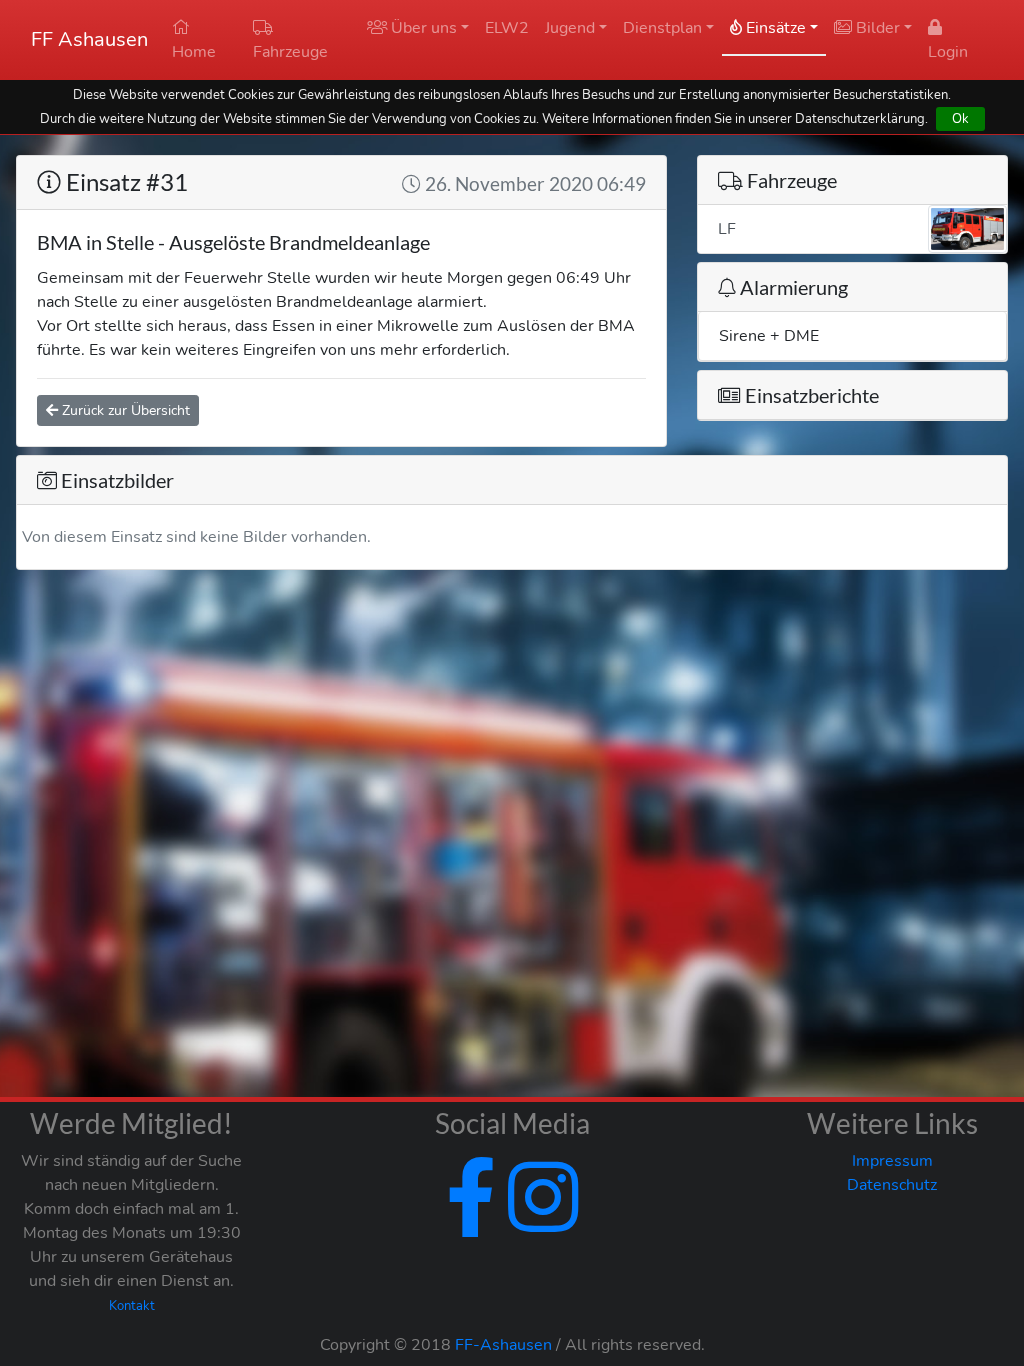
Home (194, 52)
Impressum (892, 1161)
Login (948, 52)
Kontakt (132, 1306)
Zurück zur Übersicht (124, 410)
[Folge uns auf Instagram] (539, 1222)
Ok (960, 118)
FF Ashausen (89, 39)
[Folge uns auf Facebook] (471, 1222)
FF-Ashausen (503, 1345)
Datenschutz (892, 1185)
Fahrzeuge (290, 52)
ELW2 (507, 28)
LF (727, 229)
